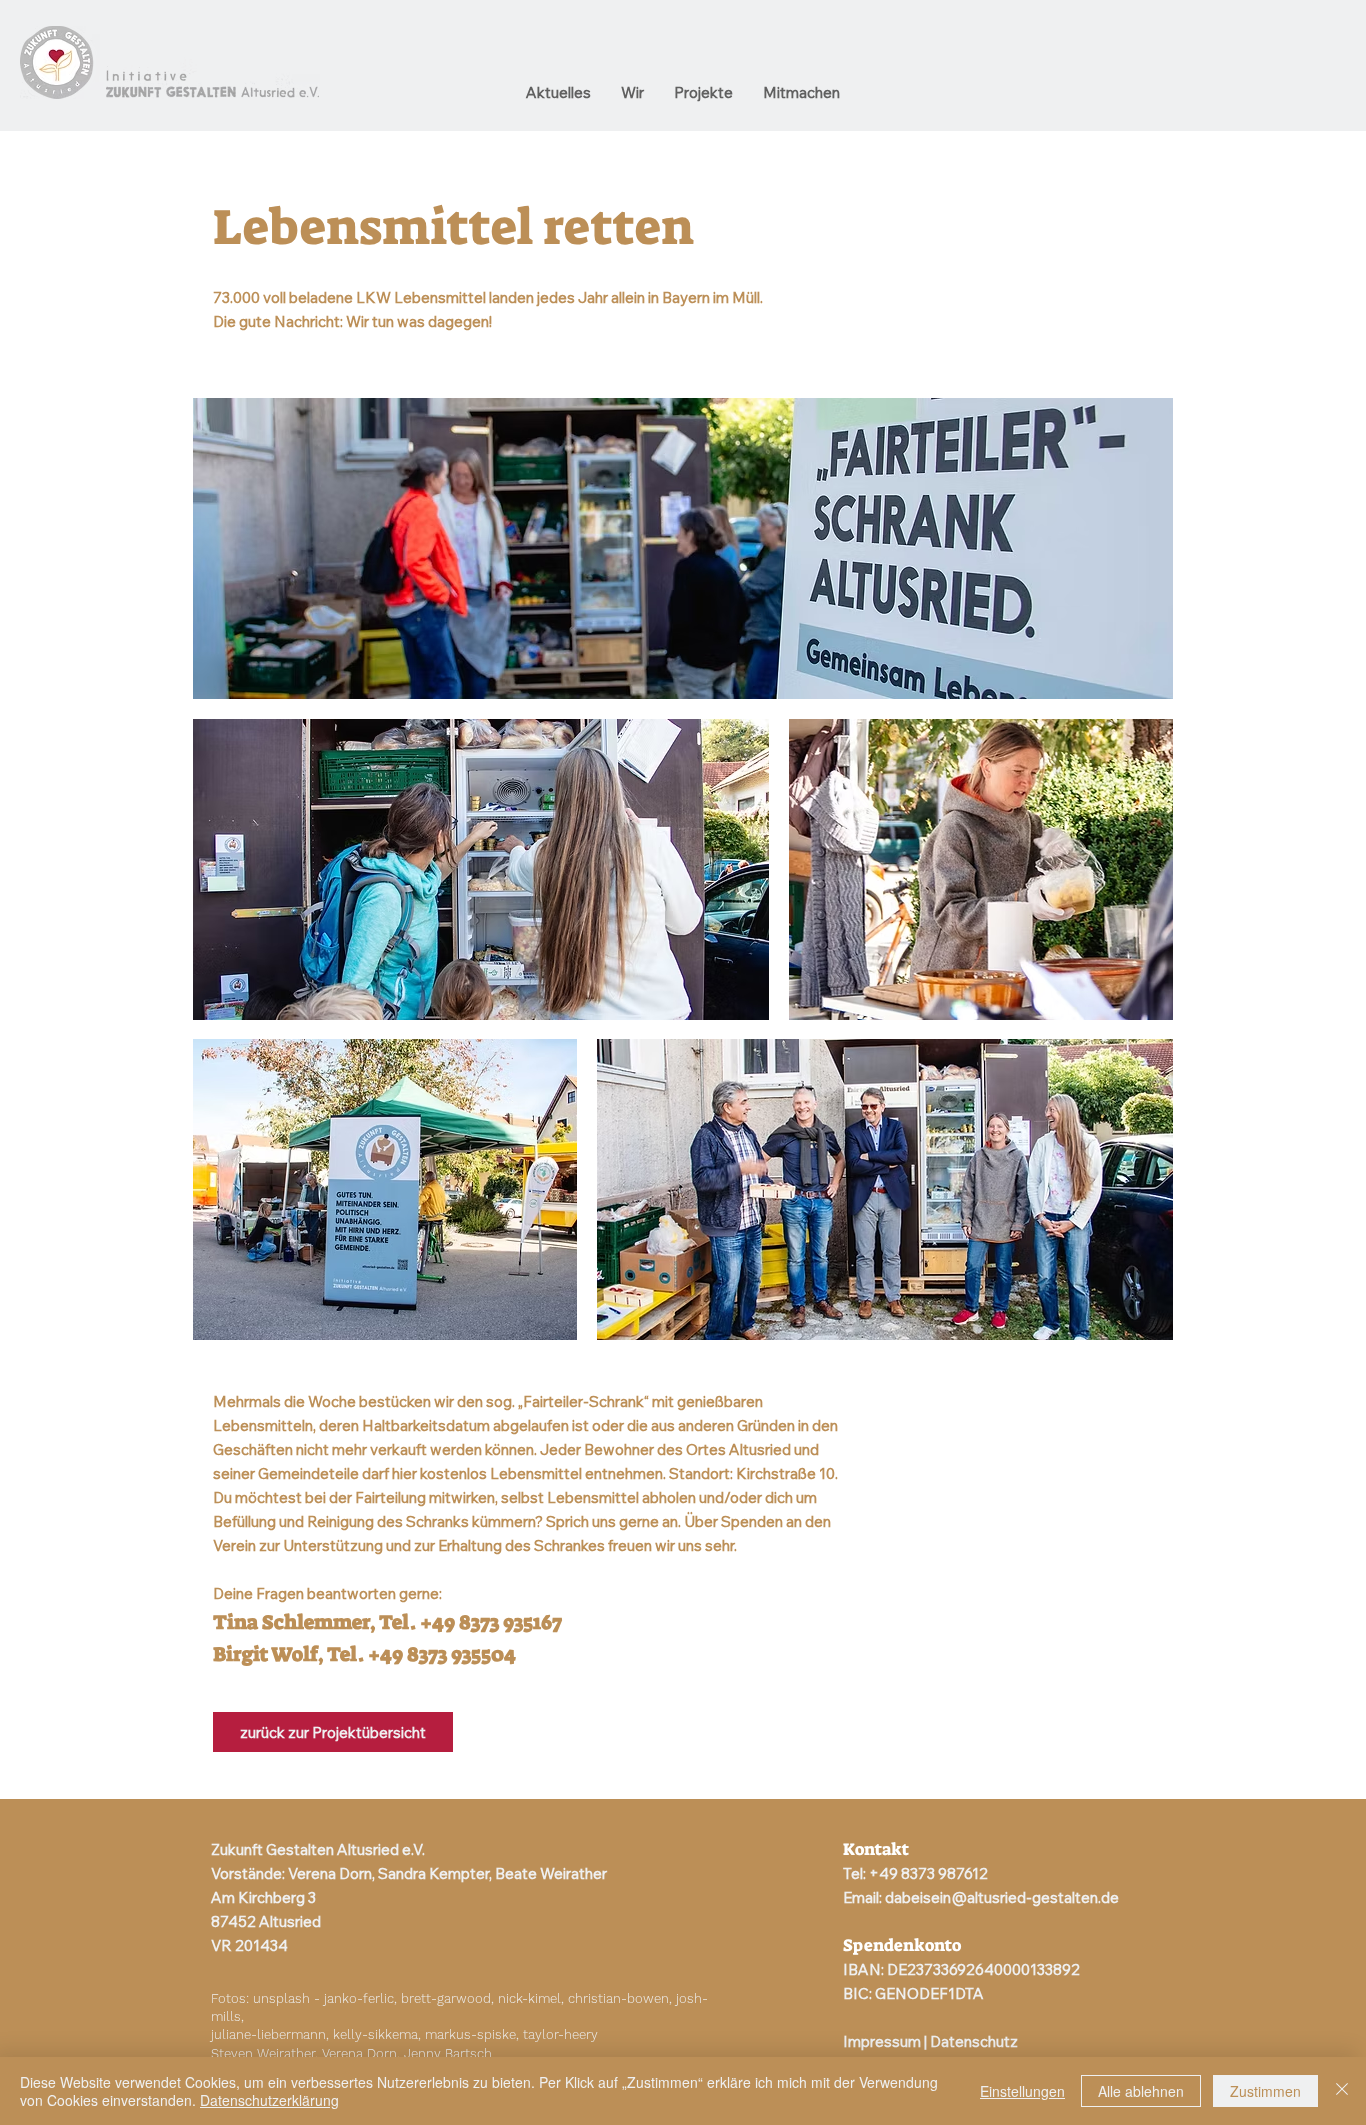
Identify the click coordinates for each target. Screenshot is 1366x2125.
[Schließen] (1342, 2091)
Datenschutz (974, 2041)
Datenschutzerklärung (269, 2100)
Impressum (882, 2041)
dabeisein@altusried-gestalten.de (1002, 1897)
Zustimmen (1265, 2091)
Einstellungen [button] (1022, 2091)
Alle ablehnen (1141, 2091)
